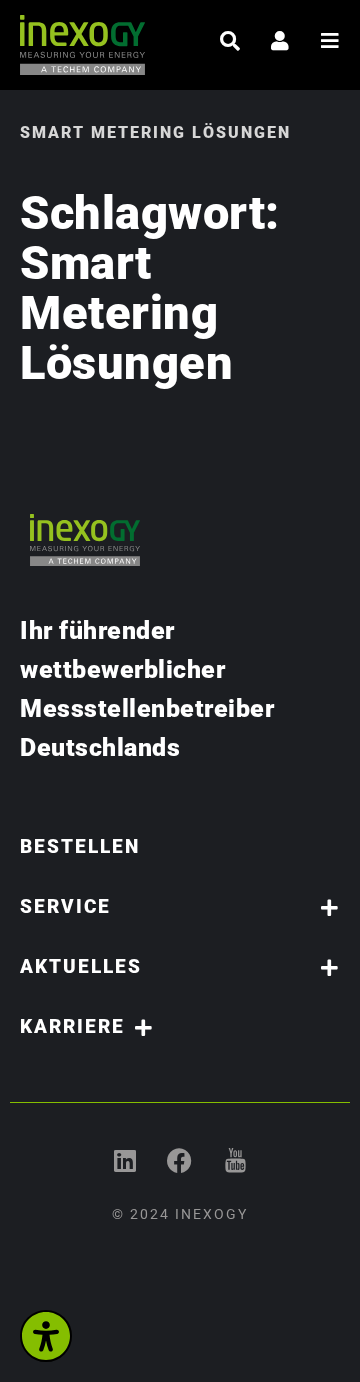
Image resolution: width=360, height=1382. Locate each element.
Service (65, 906)
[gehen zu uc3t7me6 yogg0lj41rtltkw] (235, 1160)
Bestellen (80, 846)
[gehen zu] (230, 41)
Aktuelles (81, 966)
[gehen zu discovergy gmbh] (125, 1160)
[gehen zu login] (280, 41)
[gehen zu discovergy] (180, 1160)
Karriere (72, 1026)
